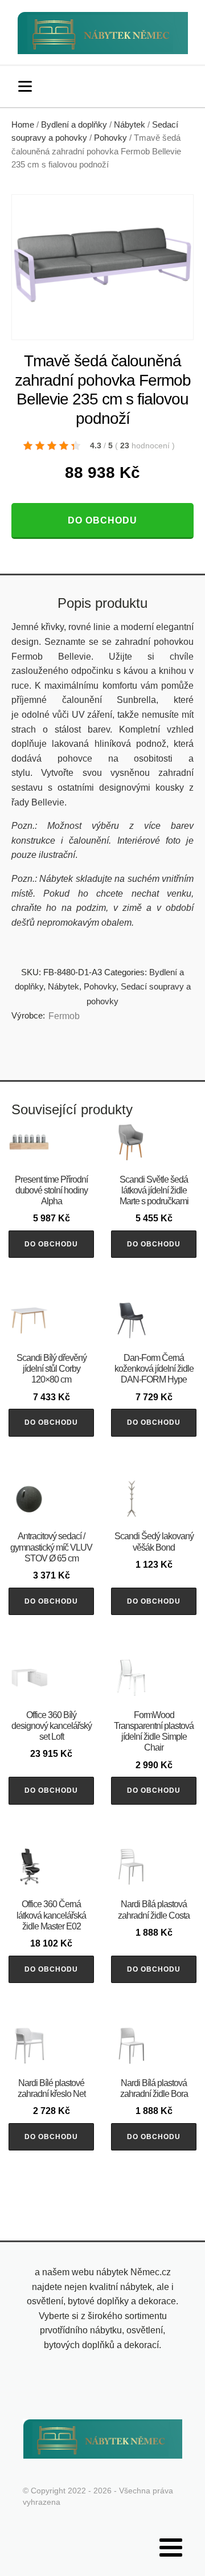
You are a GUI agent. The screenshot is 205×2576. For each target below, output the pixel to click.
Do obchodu (102, 520)
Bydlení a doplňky (74, 125)
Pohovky (110, 138)
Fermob (64, 1016)
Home (23, 125)
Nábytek (130, 125)
